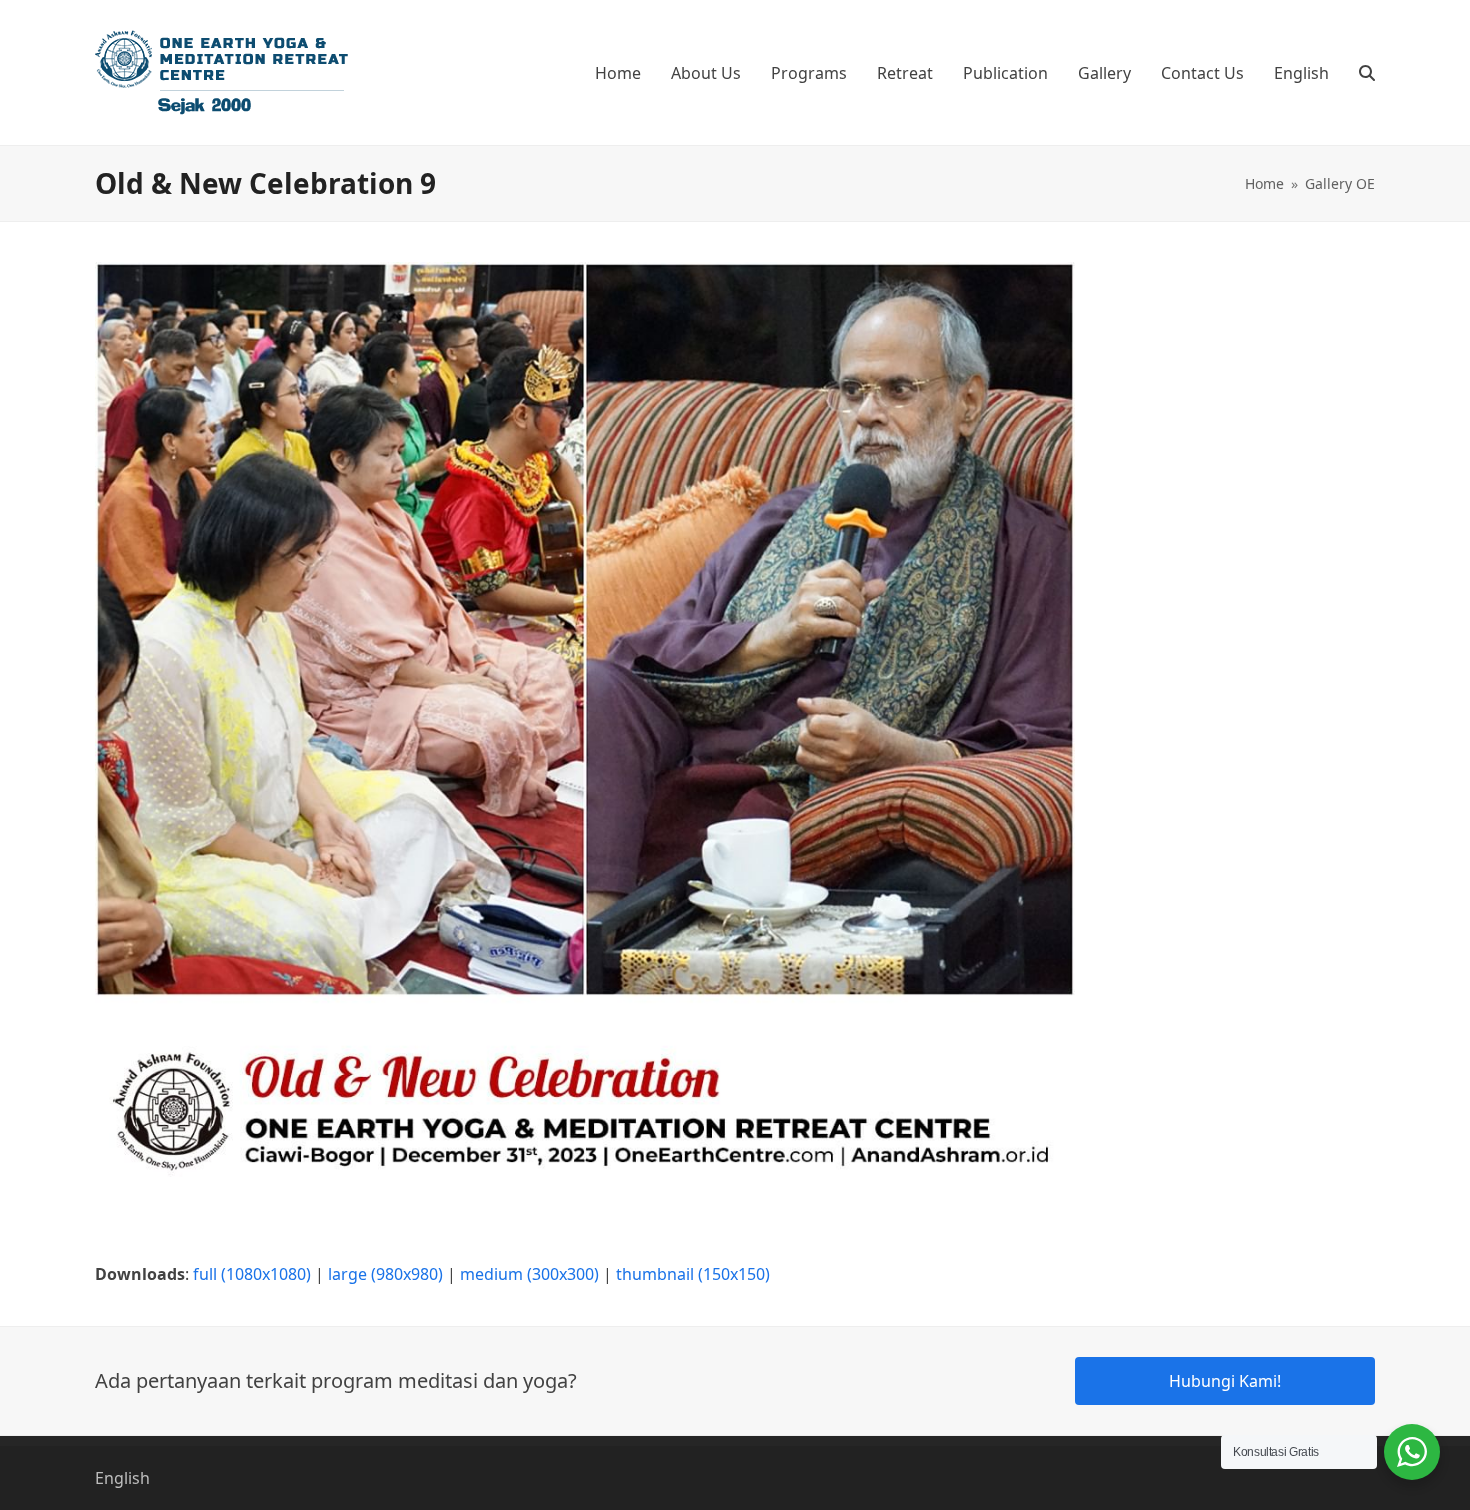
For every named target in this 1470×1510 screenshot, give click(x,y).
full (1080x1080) (252, 1274)
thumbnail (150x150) (693, 1274)
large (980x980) (385, 1274)
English (122, 1478)
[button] (1367, 73)
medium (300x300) (529, 1274)
